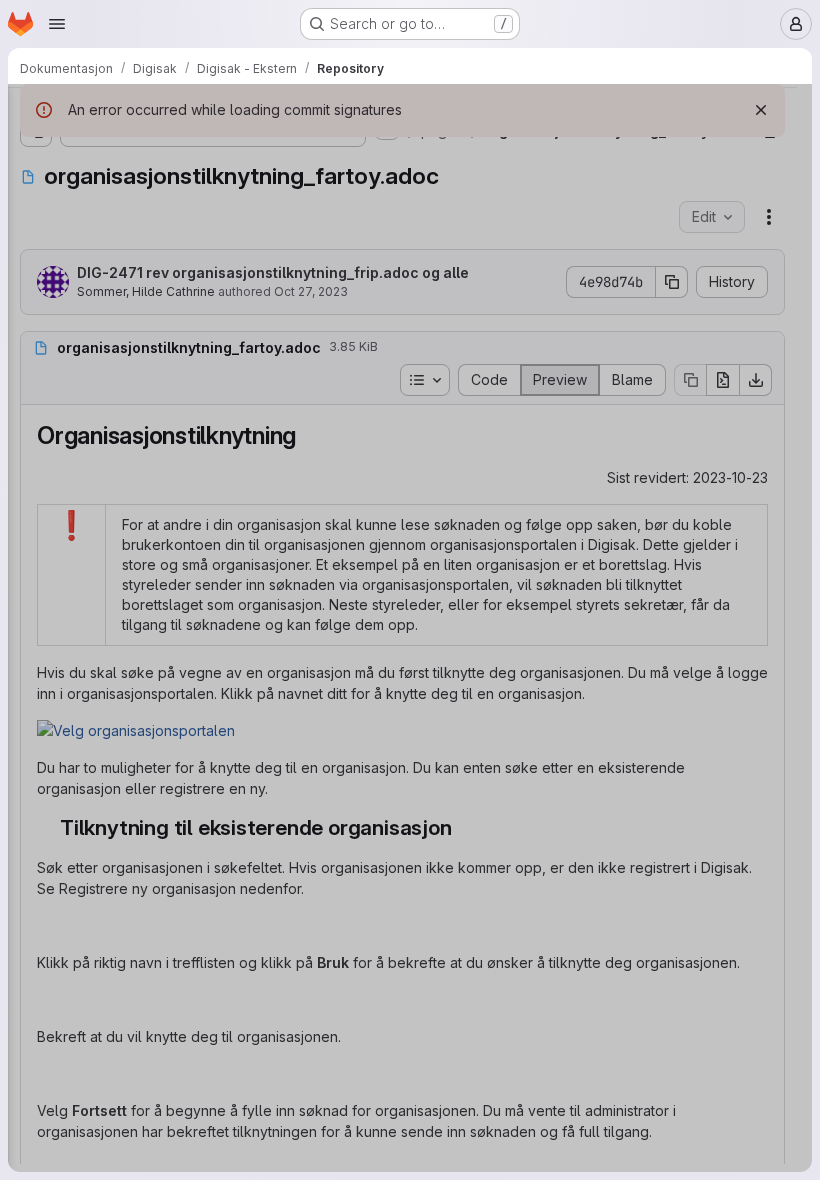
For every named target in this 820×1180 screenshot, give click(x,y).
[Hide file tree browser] (36, 112)
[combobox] (164, 151)
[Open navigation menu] (57, 24)
